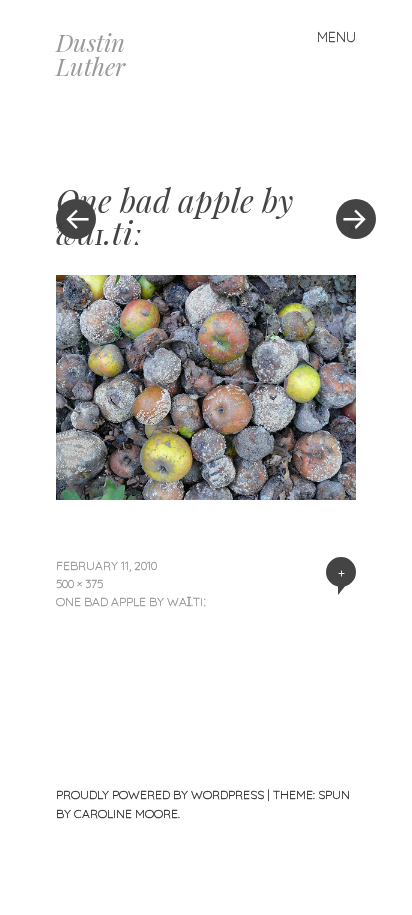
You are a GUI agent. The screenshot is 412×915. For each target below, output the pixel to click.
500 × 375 (79, 583)
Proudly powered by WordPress (160, 794)
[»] (346, 159)
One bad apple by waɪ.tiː (131, 601)
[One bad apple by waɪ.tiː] (206, 493)
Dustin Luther (90, 54)
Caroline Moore (126, 813)
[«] (131, 159)
